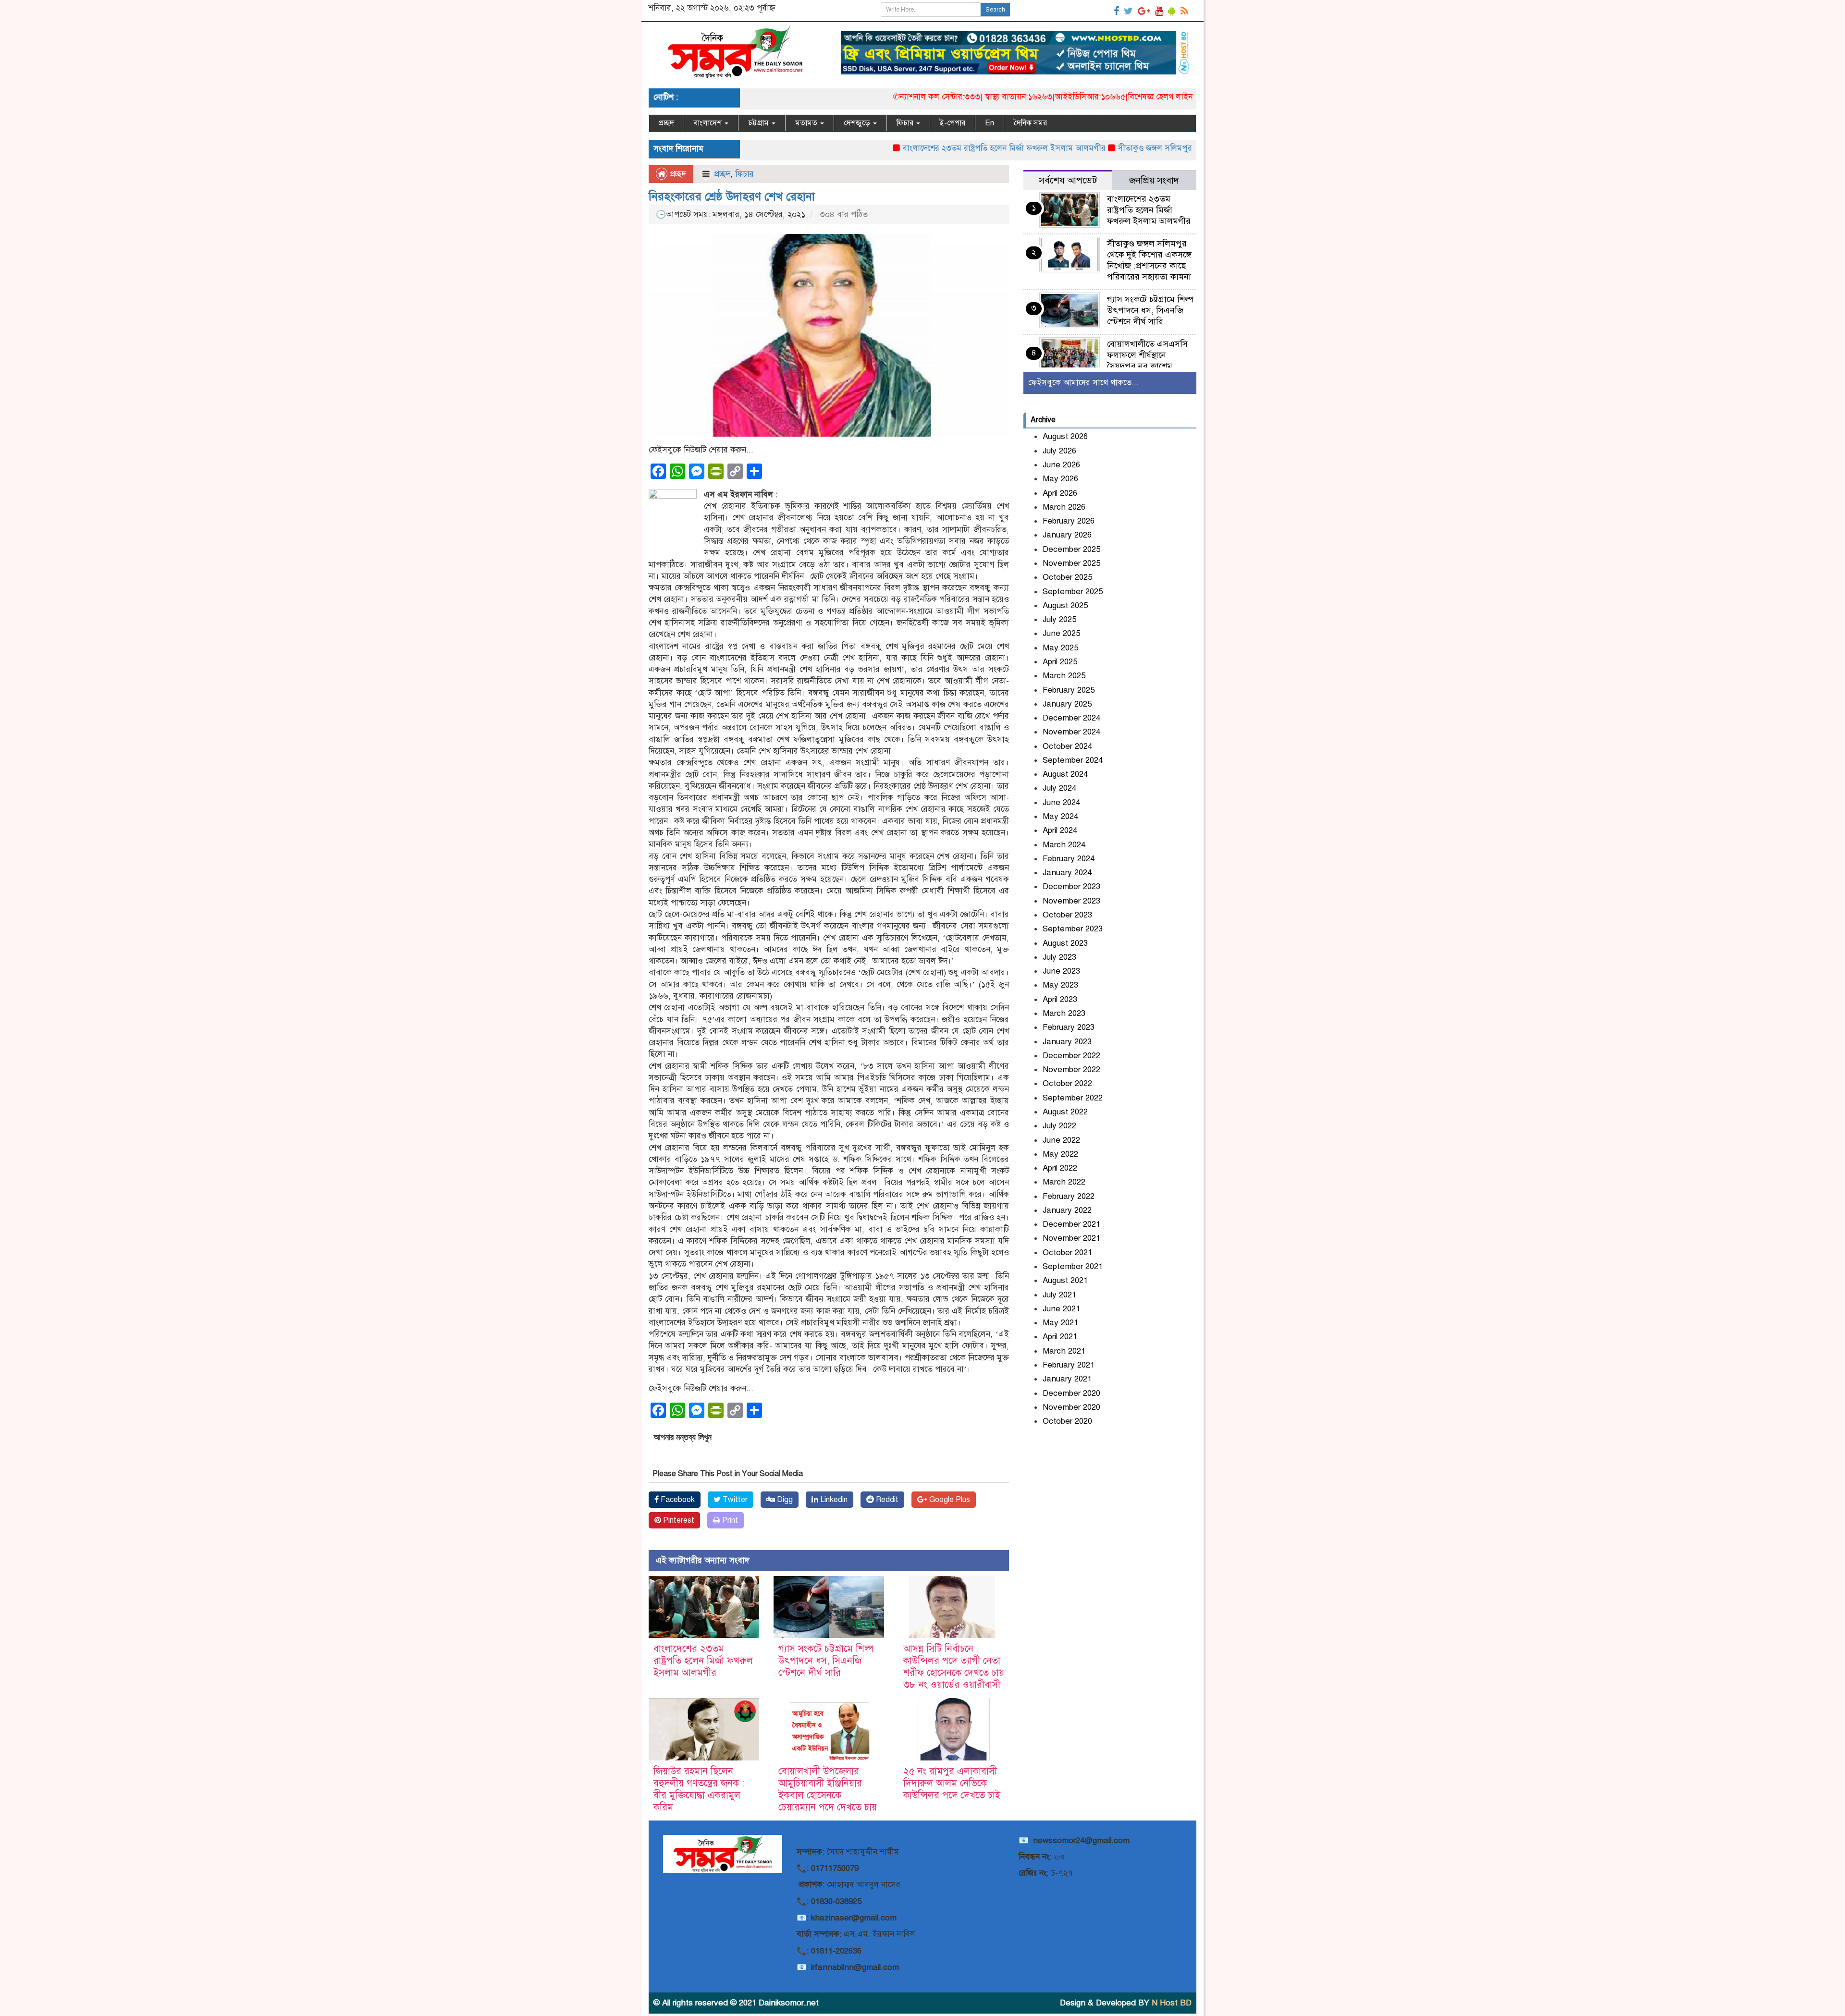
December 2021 (1071, 1224)
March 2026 (1064, 507)
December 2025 (1071, 549)
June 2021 (1061, 1309)
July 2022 (1059, 1126)
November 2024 (1071, 732)
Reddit (886, 1500)
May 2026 (1060, 479)
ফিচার (906, 123)
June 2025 (1061, 633)
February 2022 (1069, 1196)
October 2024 (1067, 746)
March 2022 (1064, 1182)
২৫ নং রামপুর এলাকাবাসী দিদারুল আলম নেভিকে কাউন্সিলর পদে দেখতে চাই (952, 1783)
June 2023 (1061, 971)
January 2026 (1067, 535)
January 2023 (1067, 1042)
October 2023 (1067, 915)
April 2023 (1060, 999)
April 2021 (1060, 1337)
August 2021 (1065, 1280)
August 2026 (1065, 436)
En (990, 123)
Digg (784, 1500)
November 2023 (1071, 901)
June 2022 (1061, 1140)
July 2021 (1059, 1295)
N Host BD (1172, 2003)
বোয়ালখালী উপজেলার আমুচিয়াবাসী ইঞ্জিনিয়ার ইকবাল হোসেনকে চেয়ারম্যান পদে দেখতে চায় (828, 1789)
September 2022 (1073, 1098)
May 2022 (1060, 1154)
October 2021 (1067, 1252)
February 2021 (1069, 1365)
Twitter (734, 1500)
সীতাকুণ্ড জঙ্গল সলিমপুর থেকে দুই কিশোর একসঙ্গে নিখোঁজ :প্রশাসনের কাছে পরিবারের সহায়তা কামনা (1193, 148)
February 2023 (1069, 1027)
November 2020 (1071, 1407)
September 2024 (1073, 760)
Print (729, 1520)
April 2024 (1060, 830)
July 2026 (1059, 451)
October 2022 (1067, 1083)
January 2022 (1067, 1210)
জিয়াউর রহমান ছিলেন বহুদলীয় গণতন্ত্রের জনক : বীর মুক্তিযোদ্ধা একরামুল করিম (699, 1789)
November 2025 (1071, 563)
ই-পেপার (953, 123)
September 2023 (1073, 929)
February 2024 (1069, 859)
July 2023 (1059, 957)
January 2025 (1067, 704)
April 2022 (1060, 1168)
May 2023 (1060, 985)
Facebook (677, 1500)
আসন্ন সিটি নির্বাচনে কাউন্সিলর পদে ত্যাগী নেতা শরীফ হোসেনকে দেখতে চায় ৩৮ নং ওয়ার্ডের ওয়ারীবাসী (954, 1667)
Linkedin (833, 1500)
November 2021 (1071, 1238)
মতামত (807, 123)
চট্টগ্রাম (759, 123)
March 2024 (1064, 845)
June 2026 (1061, 465)
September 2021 (1073, 1266)
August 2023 (1065, 943)
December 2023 (1071, 886)
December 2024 (1071, 718)
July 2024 (1059, 788)
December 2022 (1071, 1056)
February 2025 (1069, 690)
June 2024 (1061, 802)
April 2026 (1060, 493)
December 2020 (1071, 1393)
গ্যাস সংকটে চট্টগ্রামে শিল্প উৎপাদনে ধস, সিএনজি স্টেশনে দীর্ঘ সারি (826, 1661)
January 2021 (1067, 1379)
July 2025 (1059, 619)
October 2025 (1067, 577)
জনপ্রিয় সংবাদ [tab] (1154, 180)
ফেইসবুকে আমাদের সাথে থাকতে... (1083, 383)
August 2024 (1065, 774)
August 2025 (1065, 605)
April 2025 (1060, 662)
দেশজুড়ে (858, 123)
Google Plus (949, 1500)
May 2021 (1060, 1323)
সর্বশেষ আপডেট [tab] (1068, 180)
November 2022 (1071, 1069)
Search (995, 10)
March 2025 (1064, 676)
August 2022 (1065, 1112)
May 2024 (1060, 816)
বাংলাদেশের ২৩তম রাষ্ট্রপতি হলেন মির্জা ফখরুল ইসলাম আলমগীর (923, 148)
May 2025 (1060, 648)
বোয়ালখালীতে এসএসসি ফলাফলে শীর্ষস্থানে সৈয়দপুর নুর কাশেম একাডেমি (1147, 360)
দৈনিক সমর (1030, 123)
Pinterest (678, 1520)
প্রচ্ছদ (666, 123)
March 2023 (1064, 1013)
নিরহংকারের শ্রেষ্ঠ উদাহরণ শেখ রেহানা (732, 196)
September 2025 (1073, 592)
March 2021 (1064, 1351)
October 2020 (1067, 1421)
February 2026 (1069, 521)
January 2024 (1067, 873)
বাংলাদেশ (709, 123)
